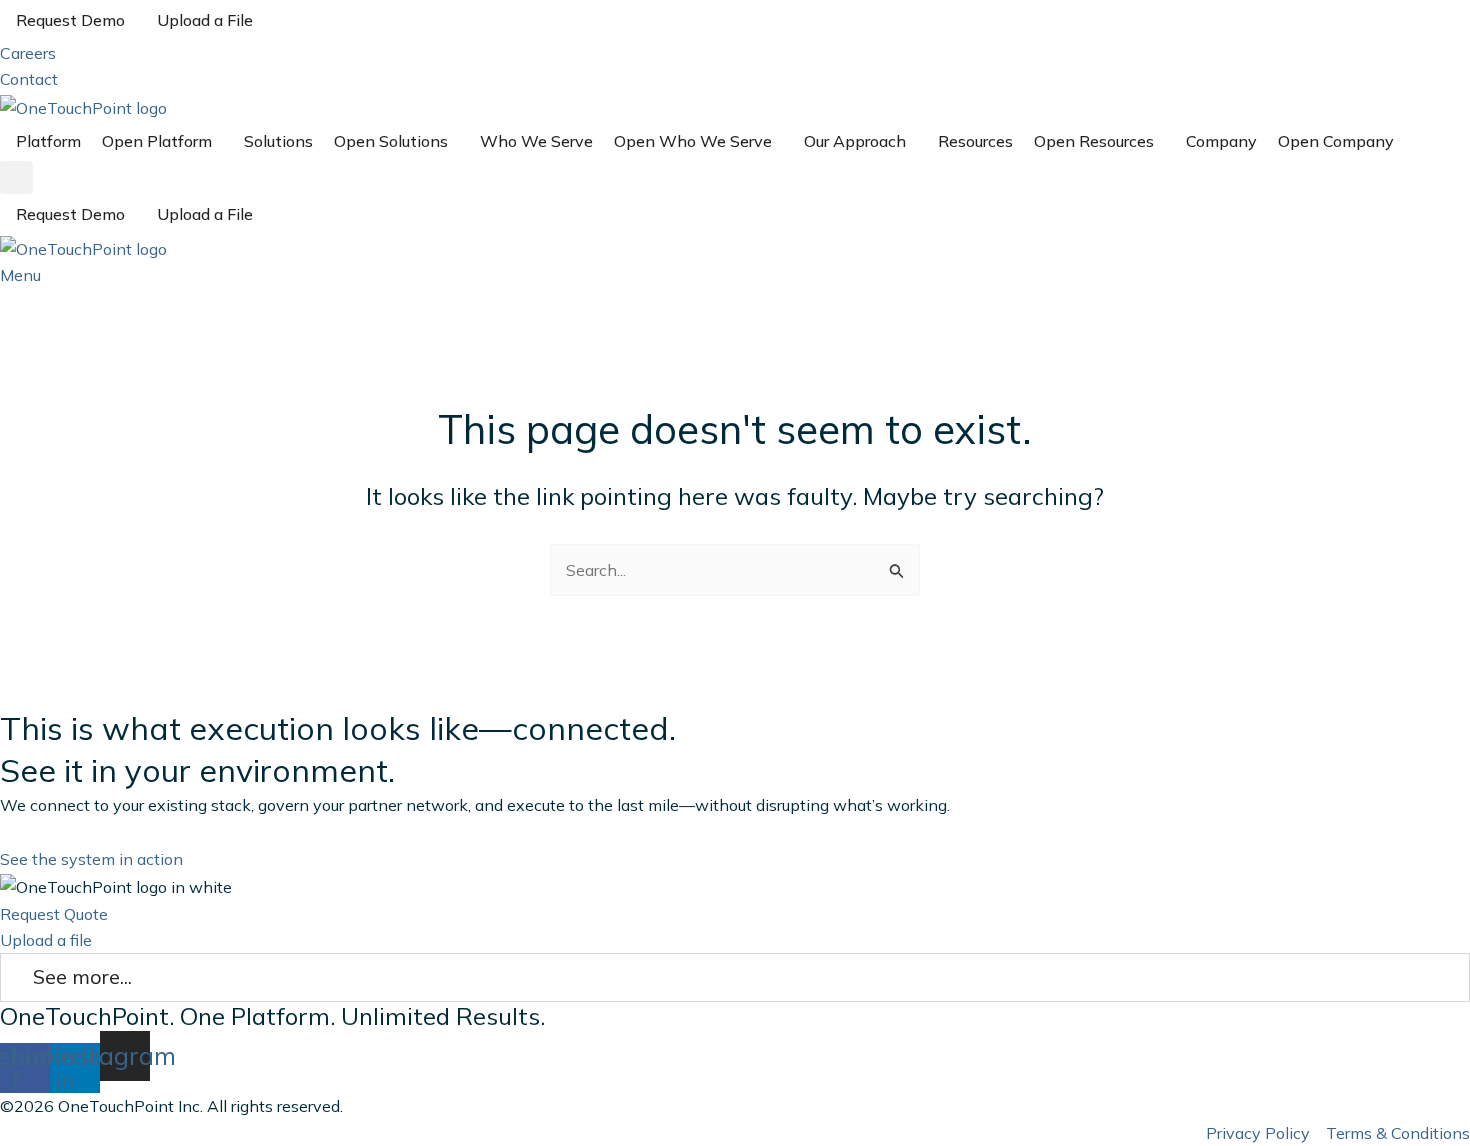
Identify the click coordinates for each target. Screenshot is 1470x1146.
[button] (16, 177)
